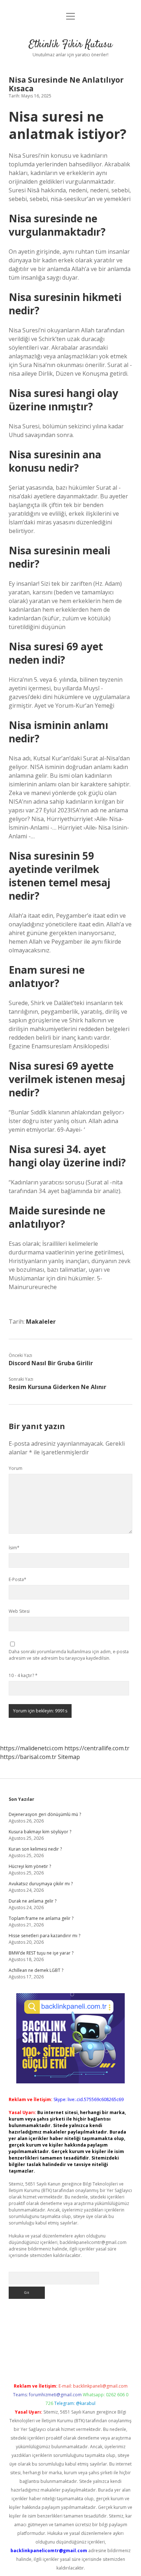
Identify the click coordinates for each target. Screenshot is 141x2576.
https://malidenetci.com (31, 1748)
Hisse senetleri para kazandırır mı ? (44, 1936)
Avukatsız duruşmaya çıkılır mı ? (41, 1884)
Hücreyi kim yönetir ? (30, 1866)
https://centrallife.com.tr (97, 1748)
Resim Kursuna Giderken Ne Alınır (57, 1387)
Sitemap (69, 1757)
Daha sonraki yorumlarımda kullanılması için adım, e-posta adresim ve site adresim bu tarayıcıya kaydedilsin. (69, 1655)
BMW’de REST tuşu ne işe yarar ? (41, 1953)
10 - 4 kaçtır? (23, 1675)
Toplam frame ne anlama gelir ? (41, 1918)
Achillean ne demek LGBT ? (36, 1970)
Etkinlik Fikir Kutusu (71, 45)
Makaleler (41, 1322)
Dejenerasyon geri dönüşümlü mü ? (45, 1814)
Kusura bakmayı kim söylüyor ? (40, 1832)
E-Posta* (18, 1579)
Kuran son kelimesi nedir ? (35, 1849)
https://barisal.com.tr (28, 1757)
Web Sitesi (19, 1611)
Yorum (16, 1468)
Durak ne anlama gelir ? (33, 1901)
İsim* (14, 1548)
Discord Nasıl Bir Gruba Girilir (51, 1363)
